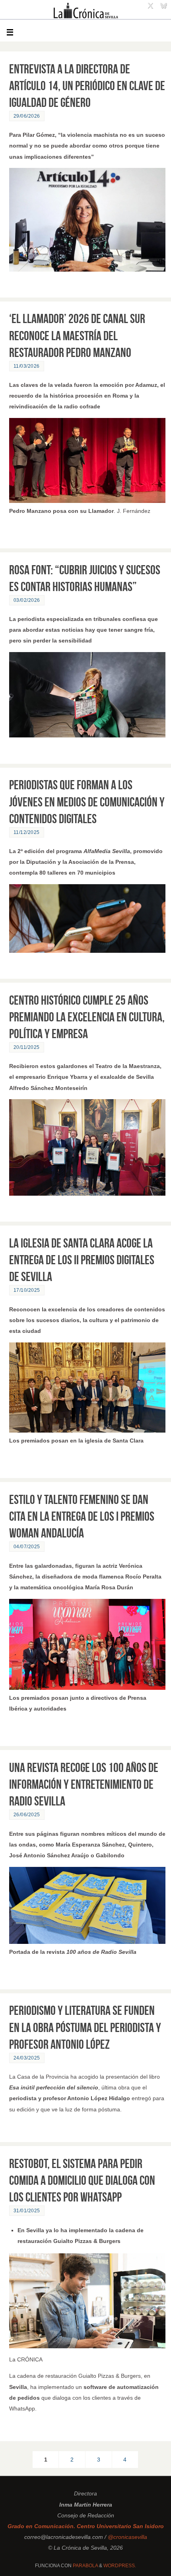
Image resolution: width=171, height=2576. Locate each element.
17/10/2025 (27, 1290)
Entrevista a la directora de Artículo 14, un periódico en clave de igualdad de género (87, 86)
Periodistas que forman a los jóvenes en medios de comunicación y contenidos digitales (87, 801)
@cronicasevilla (127, 2537)
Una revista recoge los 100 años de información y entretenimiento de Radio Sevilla (84, 1784)
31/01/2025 (27, 2211)
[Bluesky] (163, 6)
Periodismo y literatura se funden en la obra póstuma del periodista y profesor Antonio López (85, 2027)
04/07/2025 (27, 1547)
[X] (150, 6)
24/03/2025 (27, 2058)
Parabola (85, 2566)
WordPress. (120, 2566)
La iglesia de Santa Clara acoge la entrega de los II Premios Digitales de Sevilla (82, 1260)
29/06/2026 (27, 116)
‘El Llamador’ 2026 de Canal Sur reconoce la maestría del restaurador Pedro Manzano (77, 335)
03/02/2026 (27, 600)
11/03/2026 (27, 366)
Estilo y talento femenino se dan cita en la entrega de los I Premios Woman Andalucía (82, 1516)
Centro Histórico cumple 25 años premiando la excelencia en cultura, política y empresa (87, 1017)
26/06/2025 (27, 1815)
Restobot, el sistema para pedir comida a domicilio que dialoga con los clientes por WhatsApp (82, 2180)
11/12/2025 (27, 832)
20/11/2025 (27, 1047)
